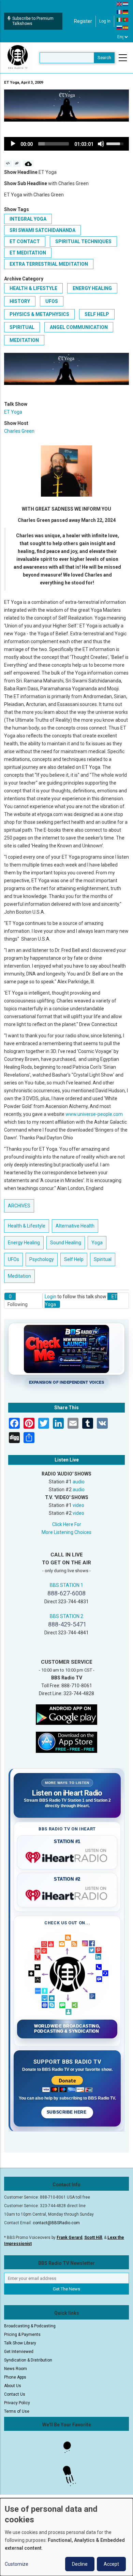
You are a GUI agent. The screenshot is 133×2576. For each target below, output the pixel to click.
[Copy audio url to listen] (17, 164)
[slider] (54, 144)
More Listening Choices (66, 1532)
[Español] (126, 27)
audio (79, 1482)
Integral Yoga (28, 219)
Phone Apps (15, 2377)
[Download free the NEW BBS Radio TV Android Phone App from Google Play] (66, 1714)
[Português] (126, 19)
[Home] (18, 57)
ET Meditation (28, 253)
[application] (66, 144)
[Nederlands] (126, 4)
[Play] (13, 144)
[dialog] (66, 2537)
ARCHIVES (19, 1206)
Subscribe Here (67, 2112)
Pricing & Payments (22, 2335)
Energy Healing (92, 288)
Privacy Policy (17, 2403)
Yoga (97, 1243)
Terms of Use (17, 2411)
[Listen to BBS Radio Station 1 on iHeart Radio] (67, 1856)
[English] (120, 4)
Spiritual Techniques (83, 241)
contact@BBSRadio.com (56, 2223)
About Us (13, 2386)
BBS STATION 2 (66, 1616)
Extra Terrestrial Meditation (49, 264)
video (78, 1505)
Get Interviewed (19, 2352)
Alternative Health (75, 1226)
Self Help (97, 314)
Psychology (42, 1259)
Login (50, 1297)
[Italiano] (120, 19)
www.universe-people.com (94, 1114)
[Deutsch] (126, 12)
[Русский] (120, 27)
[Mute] (101, 144)
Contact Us (15, 2394)
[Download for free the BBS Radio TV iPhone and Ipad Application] (66, 1742)
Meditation (24, 340)
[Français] (120, 12)
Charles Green (19, 431)
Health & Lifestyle (33, 288)
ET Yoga (13, 412)
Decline (80, 2564)
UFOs (52, 301)
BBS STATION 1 (66, 1585)
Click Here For (67, 1524)
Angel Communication (79, 327)
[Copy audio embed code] (8, 164)
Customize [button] (17, 2564)
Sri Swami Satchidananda (42, 230)
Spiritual (22, 327)
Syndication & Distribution (28, 2360)
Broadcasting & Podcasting (30, 2326)
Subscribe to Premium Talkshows (33, 21)
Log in (105, 21)
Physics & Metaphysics (39, 314)
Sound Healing (66, 1243)
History (20, 301)
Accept (111, 2564)
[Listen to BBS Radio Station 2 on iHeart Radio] (67, 1894)
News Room (16, 2369)
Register (83, 21)
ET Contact (25, 241)
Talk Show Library (20, 2343)
